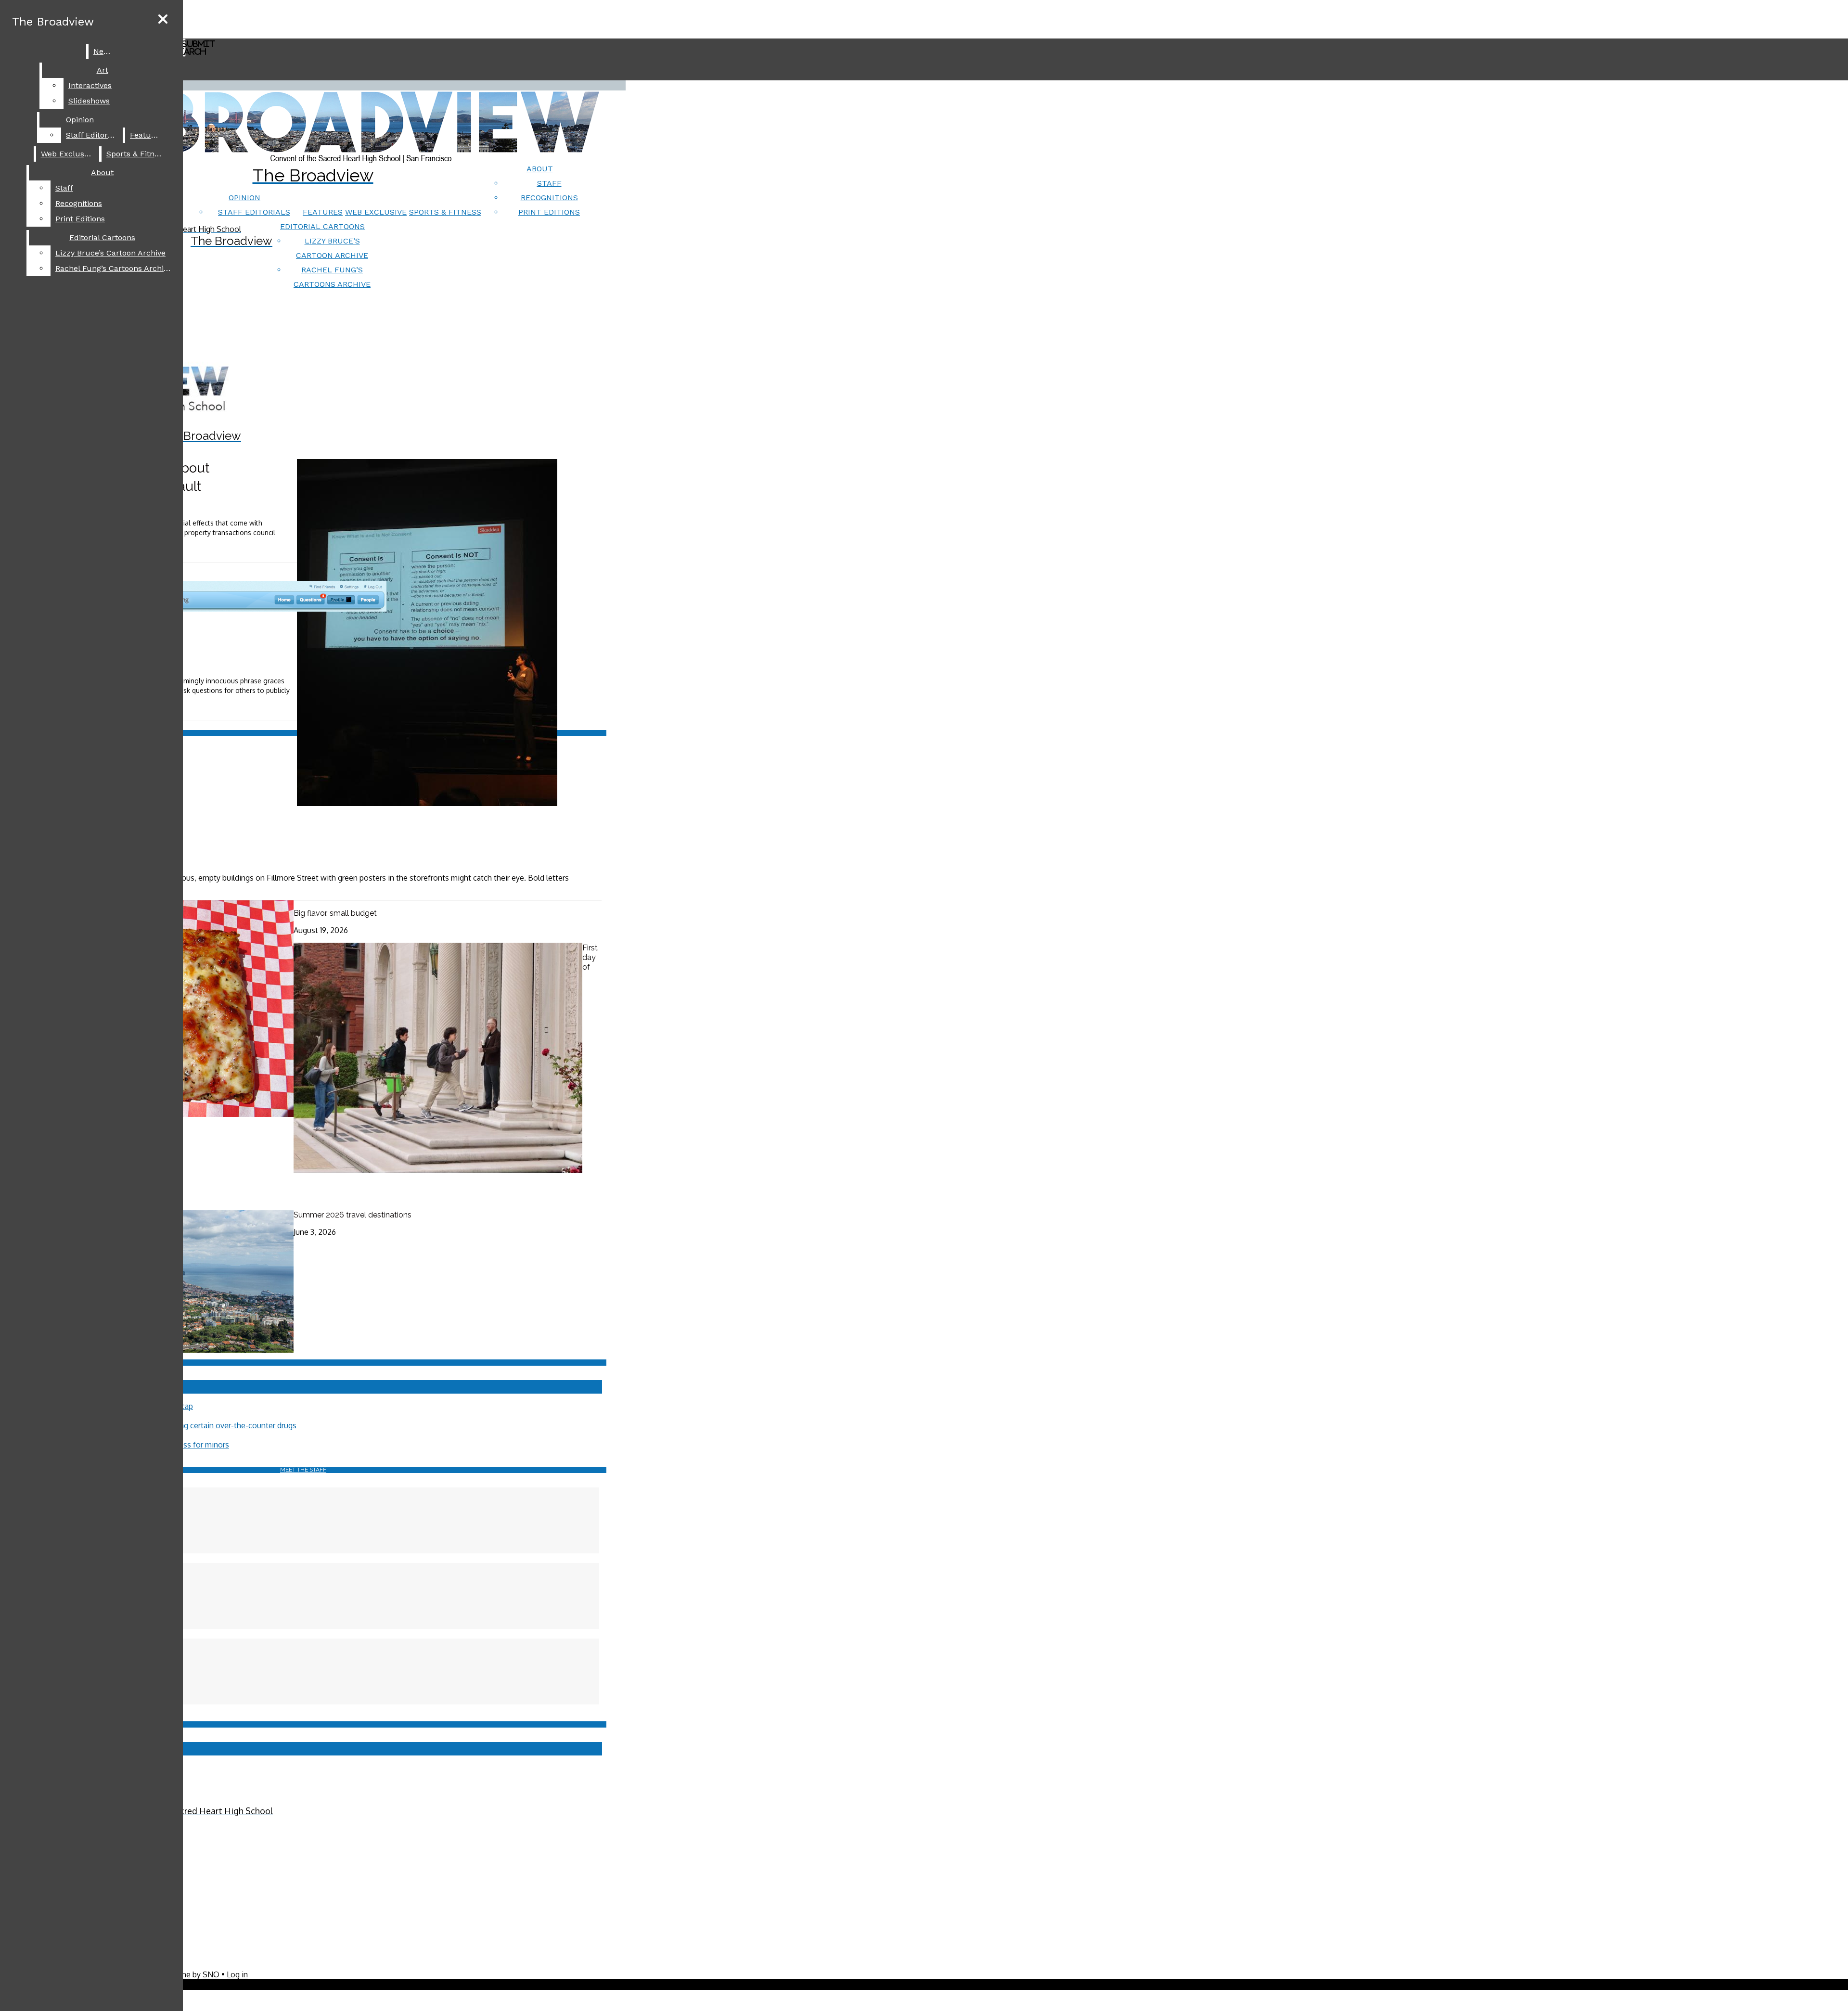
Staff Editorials (254, 212)
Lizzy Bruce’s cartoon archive (110, 253)
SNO (211, 1974)
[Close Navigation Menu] (163, 19)
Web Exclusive (376, 212)
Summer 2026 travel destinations (353, 1215)
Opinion (244, 198)
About (540, 169)
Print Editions (549, 212)
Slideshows (89, 101)
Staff (549, 183)
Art (103, 70)
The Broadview (53, 22)
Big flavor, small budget (335, 913)
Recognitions (549, 198)
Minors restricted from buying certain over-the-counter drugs (191, 1425)
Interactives (90, 85)
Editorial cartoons (322, 226)
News (103, 51)
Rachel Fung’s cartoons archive (114, 268)
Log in (237, 1974)
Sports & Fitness (445, 212)
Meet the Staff (303, 1470)
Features (323, 212)
